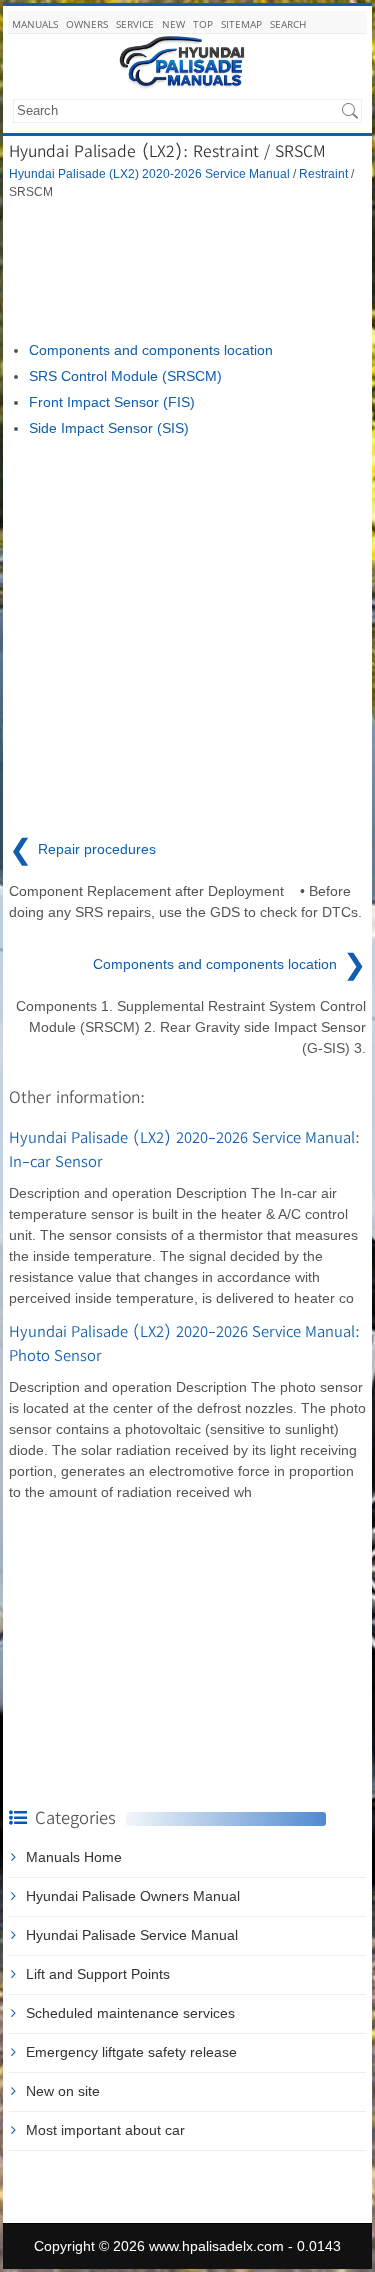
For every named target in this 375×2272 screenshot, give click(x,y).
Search (288, 24)
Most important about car (105, 2130)
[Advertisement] (187, 270)
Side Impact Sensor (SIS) (109, 428)
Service (135, 24)
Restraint (323, 173)
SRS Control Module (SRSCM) (125, 376)
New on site (63, 2091)
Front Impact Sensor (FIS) (112, 402)
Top (203, 24)
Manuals (35, 24)
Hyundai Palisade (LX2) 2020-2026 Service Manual (149, 173)
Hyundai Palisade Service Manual (132, 1935)
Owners (87, 24)
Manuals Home (74, 1857)
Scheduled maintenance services (130, 2013)
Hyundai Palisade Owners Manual (133, 1896)
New (173, 24)
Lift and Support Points (98, 1974)
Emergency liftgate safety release (131, 2052)
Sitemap (241, 24)
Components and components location (151, 350)
